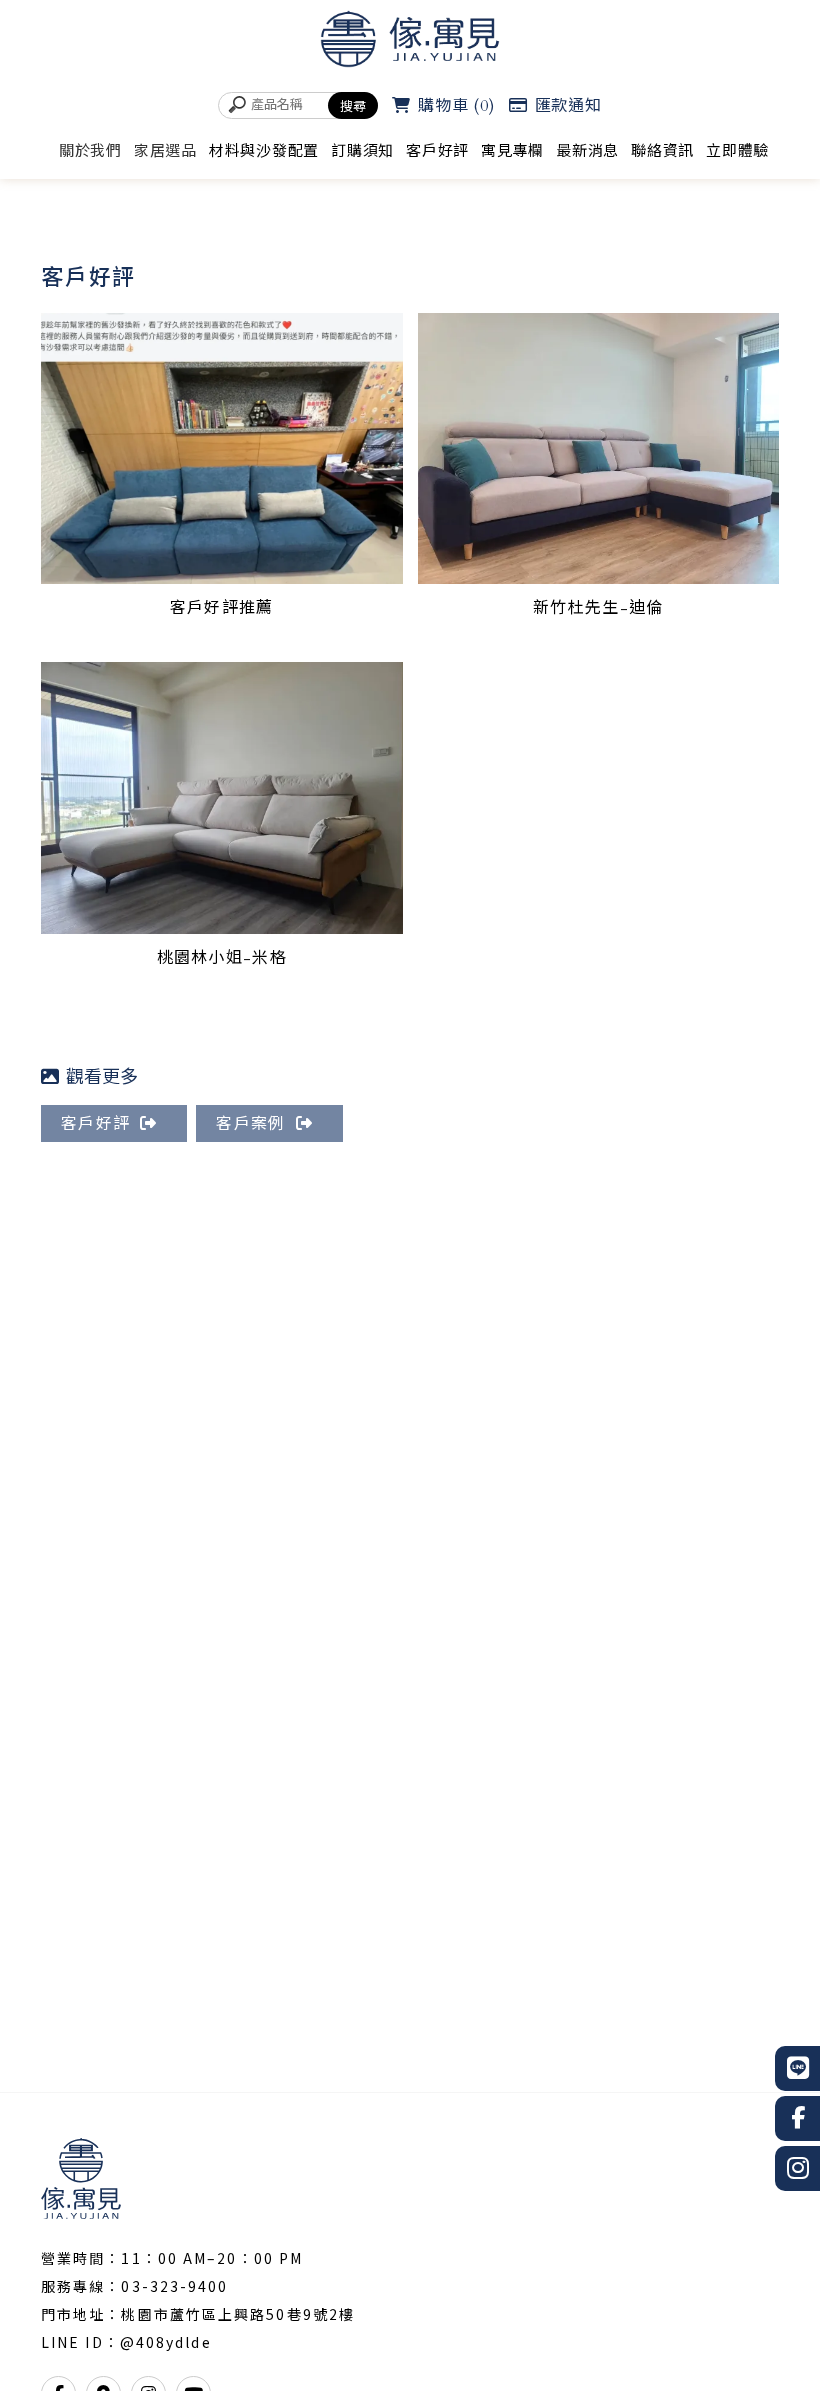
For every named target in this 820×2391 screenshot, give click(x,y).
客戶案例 (250, 1124)
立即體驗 (737, 151)
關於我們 (90, 151)
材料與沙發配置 (264, 151)
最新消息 (587, 151)
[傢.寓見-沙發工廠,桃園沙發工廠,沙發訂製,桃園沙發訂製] (410, 42)
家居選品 (165, 151)
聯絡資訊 (662, 151)
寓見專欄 (512, 151)
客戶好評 (437, 151)
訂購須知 (362, 151)
